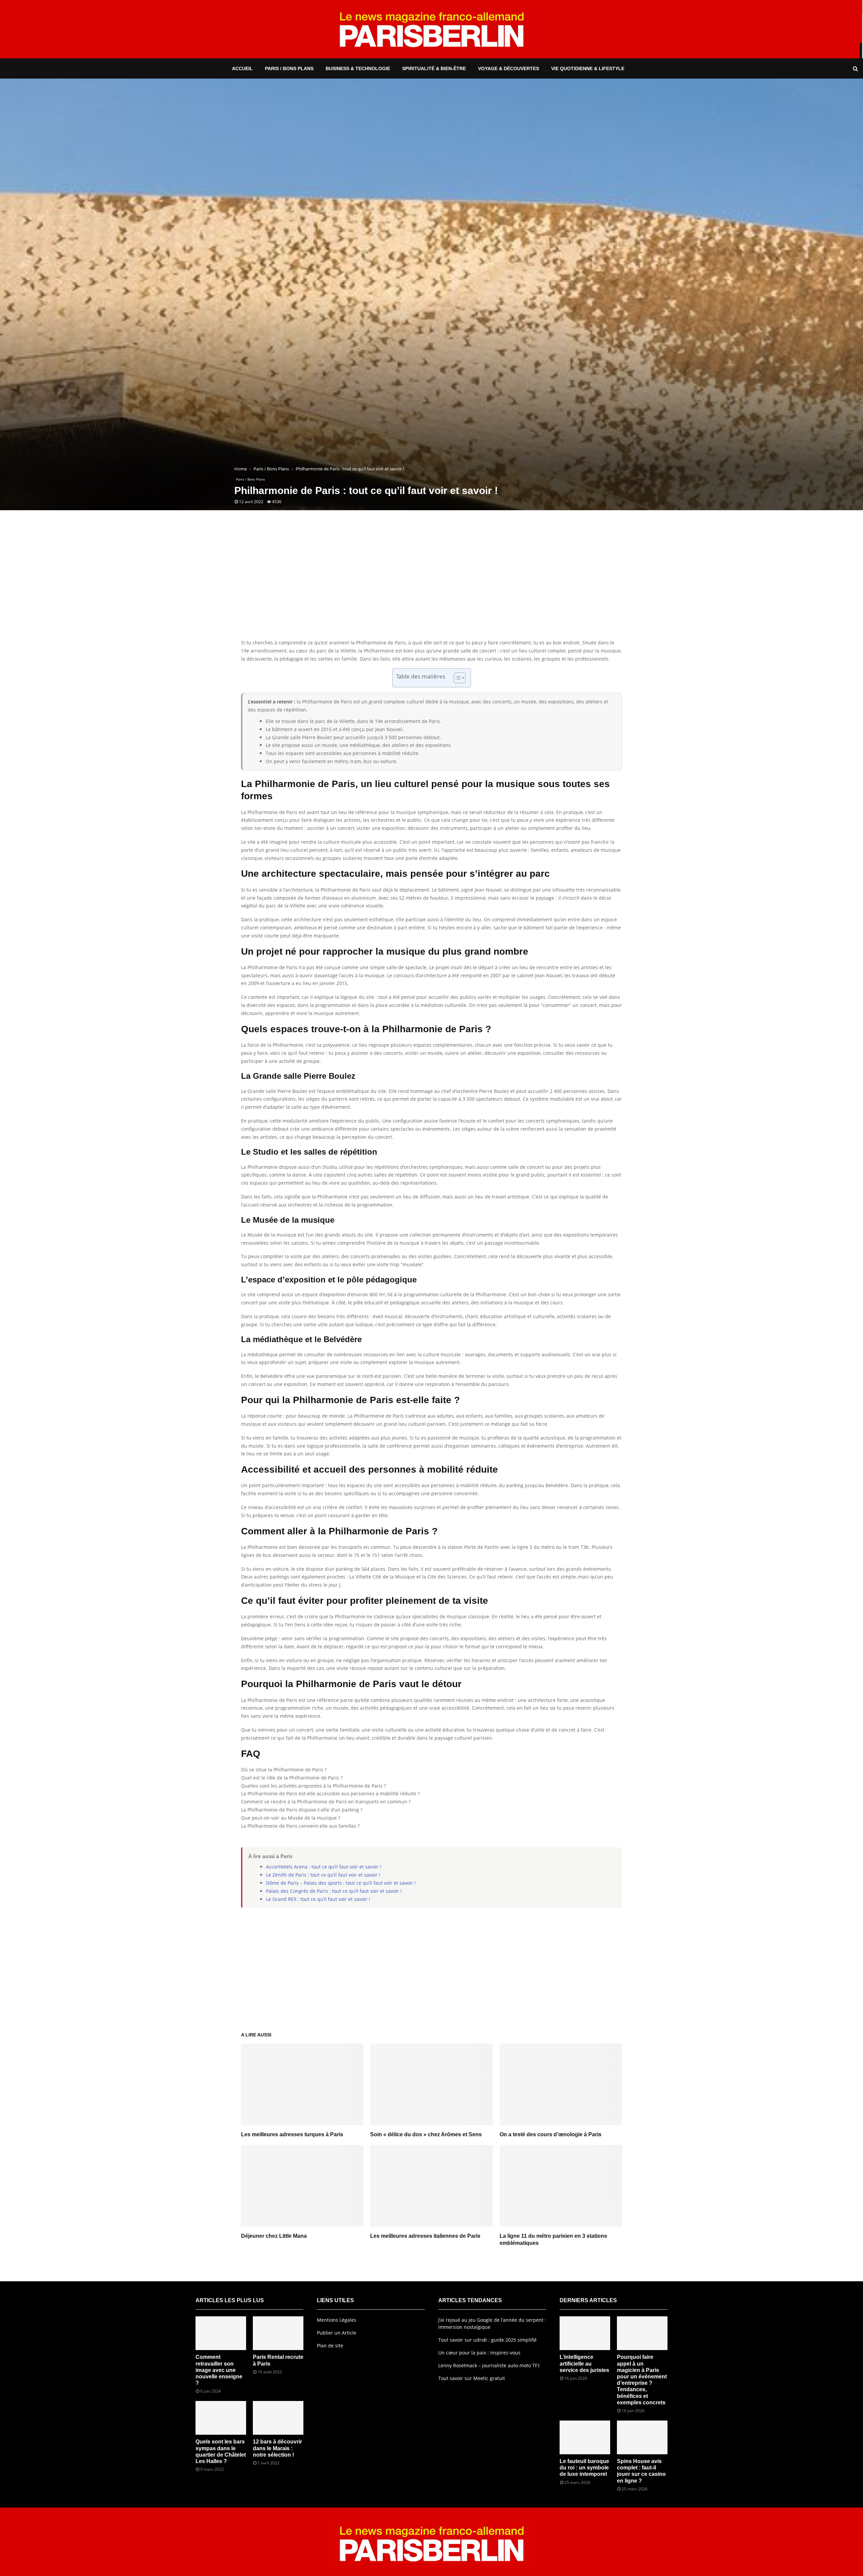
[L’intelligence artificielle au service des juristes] (585, 2333)
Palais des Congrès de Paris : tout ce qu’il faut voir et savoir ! (334, 1891)
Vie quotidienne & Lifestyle (588, 68)
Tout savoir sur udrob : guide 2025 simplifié (487, 2340)
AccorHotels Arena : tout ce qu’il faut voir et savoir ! (324, 1867)
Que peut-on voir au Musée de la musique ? (291, 1818)
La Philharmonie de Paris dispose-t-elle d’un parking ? (302, 1810)
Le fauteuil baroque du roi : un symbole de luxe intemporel (584, 2468)
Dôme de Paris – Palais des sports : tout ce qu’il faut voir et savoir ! (341, 1883)
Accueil (242, 68)
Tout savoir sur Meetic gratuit (472, 2378)
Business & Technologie (358, 68)
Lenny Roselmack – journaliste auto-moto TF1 (489, 2365)
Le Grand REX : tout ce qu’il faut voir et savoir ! (318, 1899)
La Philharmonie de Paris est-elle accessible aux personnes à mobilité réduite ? (330, 1793)
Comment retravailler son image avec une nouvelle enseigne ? (219, 2370)
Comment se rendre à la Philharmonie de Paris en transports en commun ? (326, 1802)
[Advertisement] (431, 585)
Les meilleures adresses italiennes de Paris (425, 2236)
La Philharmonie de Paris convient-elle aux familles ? (300, 1826)
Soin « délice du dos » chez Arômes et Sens (426, 2134)
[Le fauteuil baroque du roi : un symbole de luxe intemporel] (585, 2437)
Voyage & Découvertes (509, 68)
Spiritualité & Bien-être (434, 68)
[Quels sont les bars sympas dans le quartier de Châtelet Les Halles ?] (221, 2418)
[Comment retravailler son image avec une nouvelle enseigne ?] (221, 2333)
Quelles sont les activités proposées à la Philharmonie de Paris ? (314, 1786)
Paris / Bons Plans (289, 68)
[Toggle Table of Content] (456, 678)
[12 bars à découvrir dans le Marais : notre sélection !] (278, 2418)
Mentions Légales (337, 2320)
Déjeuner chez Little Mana (274, 2236)
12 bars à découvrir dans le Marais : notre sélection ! (277, 2448)
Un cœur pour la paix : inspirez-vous (479, 2353)
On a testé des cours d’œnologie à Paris (550, 2134)
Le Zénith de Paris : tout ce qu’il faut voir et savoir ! (323, 1875)
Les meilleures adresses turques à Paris (292, 2134)
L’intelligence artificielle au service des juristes (584, 2363)
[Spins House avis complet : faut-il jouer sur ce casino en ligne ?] (642, 2437)
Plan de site (330, 2346)
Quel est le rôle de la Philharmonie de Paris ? (292, 1778)
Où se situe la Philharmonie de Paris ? (284, 1770)
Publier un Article (337, 2333)
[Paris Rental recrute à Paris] (278, 2333)
